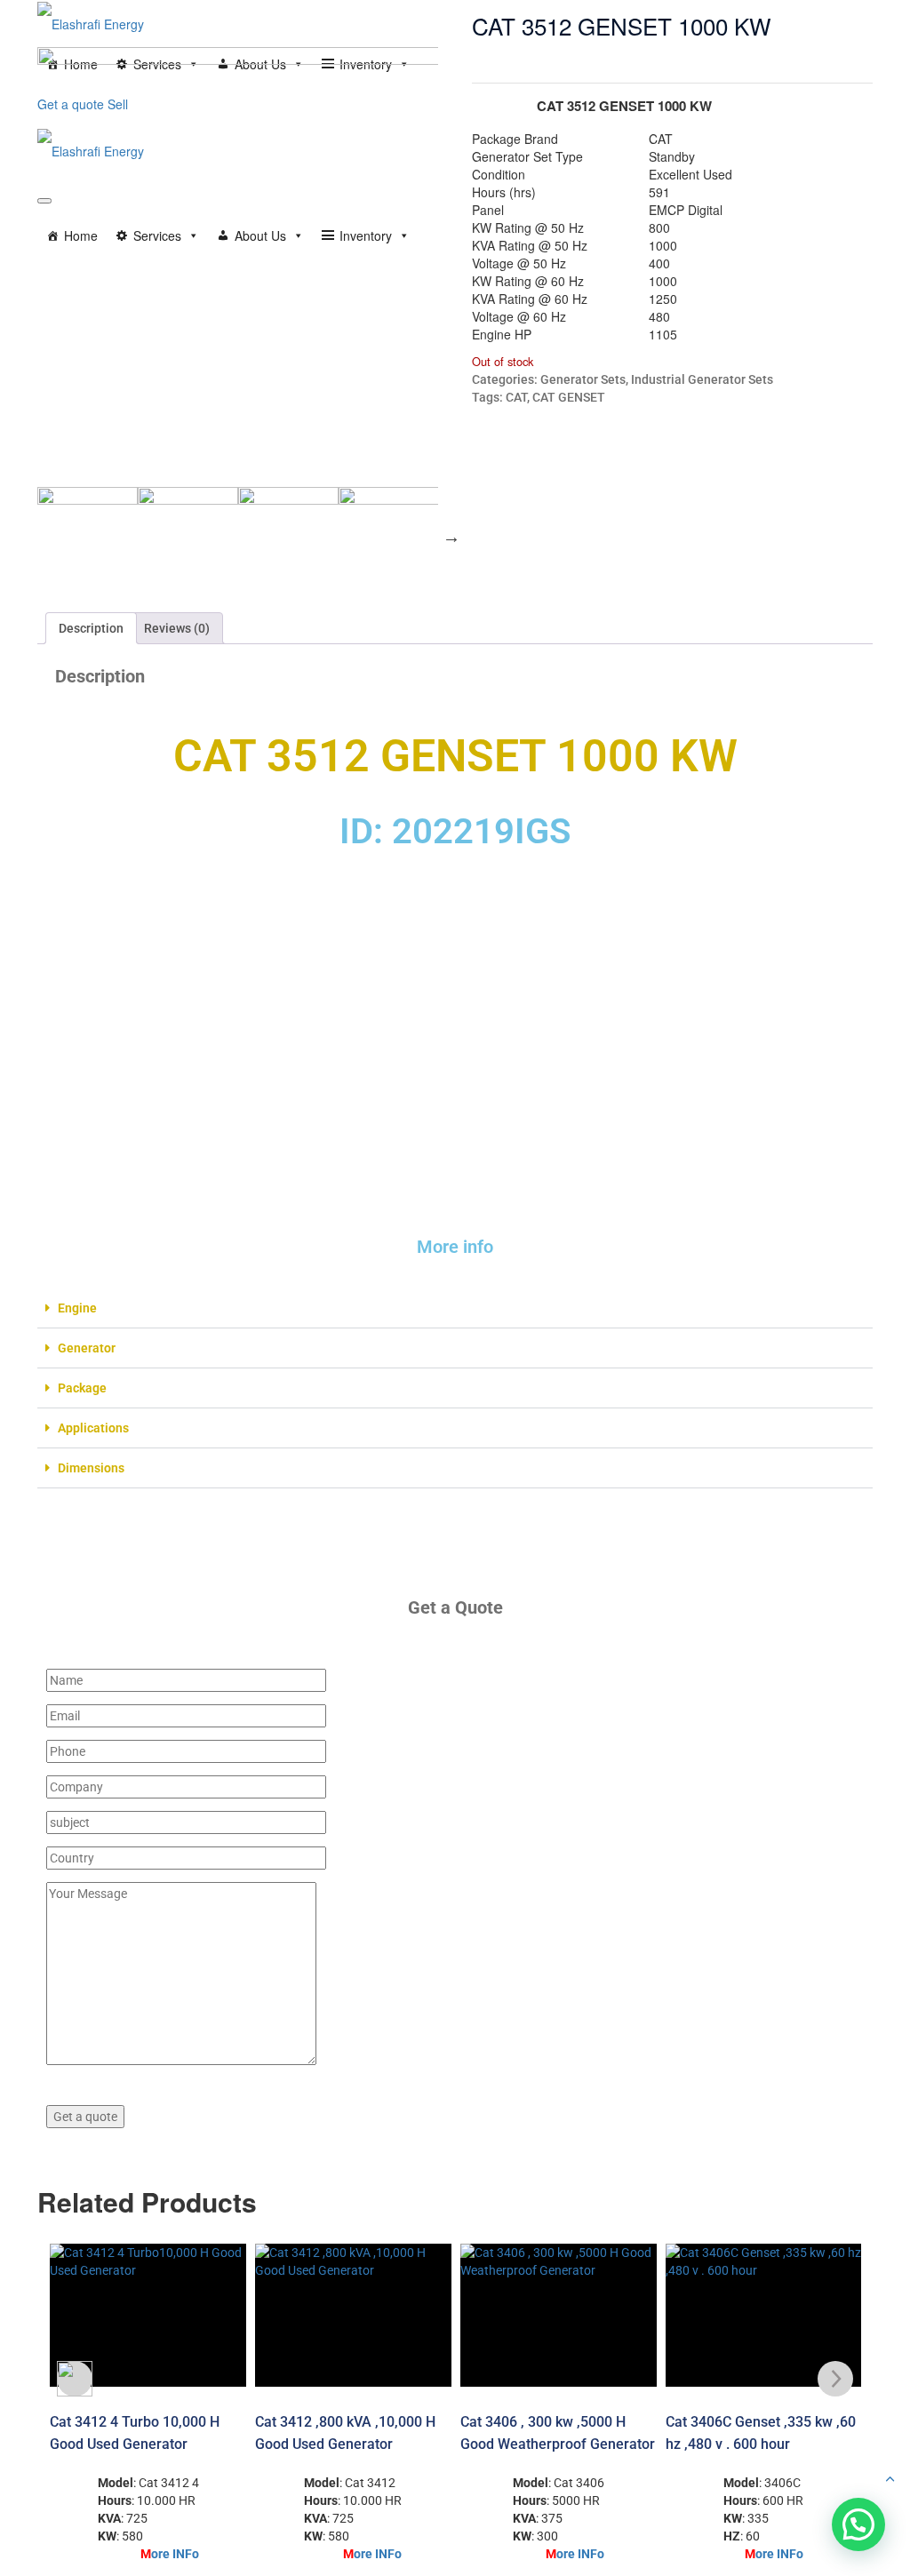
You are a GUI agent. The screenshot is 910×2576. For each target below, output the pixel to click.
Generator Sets (583, 379)
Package (82, 1388)
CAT (516, 397)
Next (451, 537)
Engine (77, 1308)
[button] (457, 1308)
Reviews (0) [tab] (177, 628)
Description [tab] (91, 628)
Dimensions (91, 1468)
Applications (93, 1428)
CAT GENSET (569, 397)
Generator (87, 1348)
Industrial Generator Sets (702, 379)
